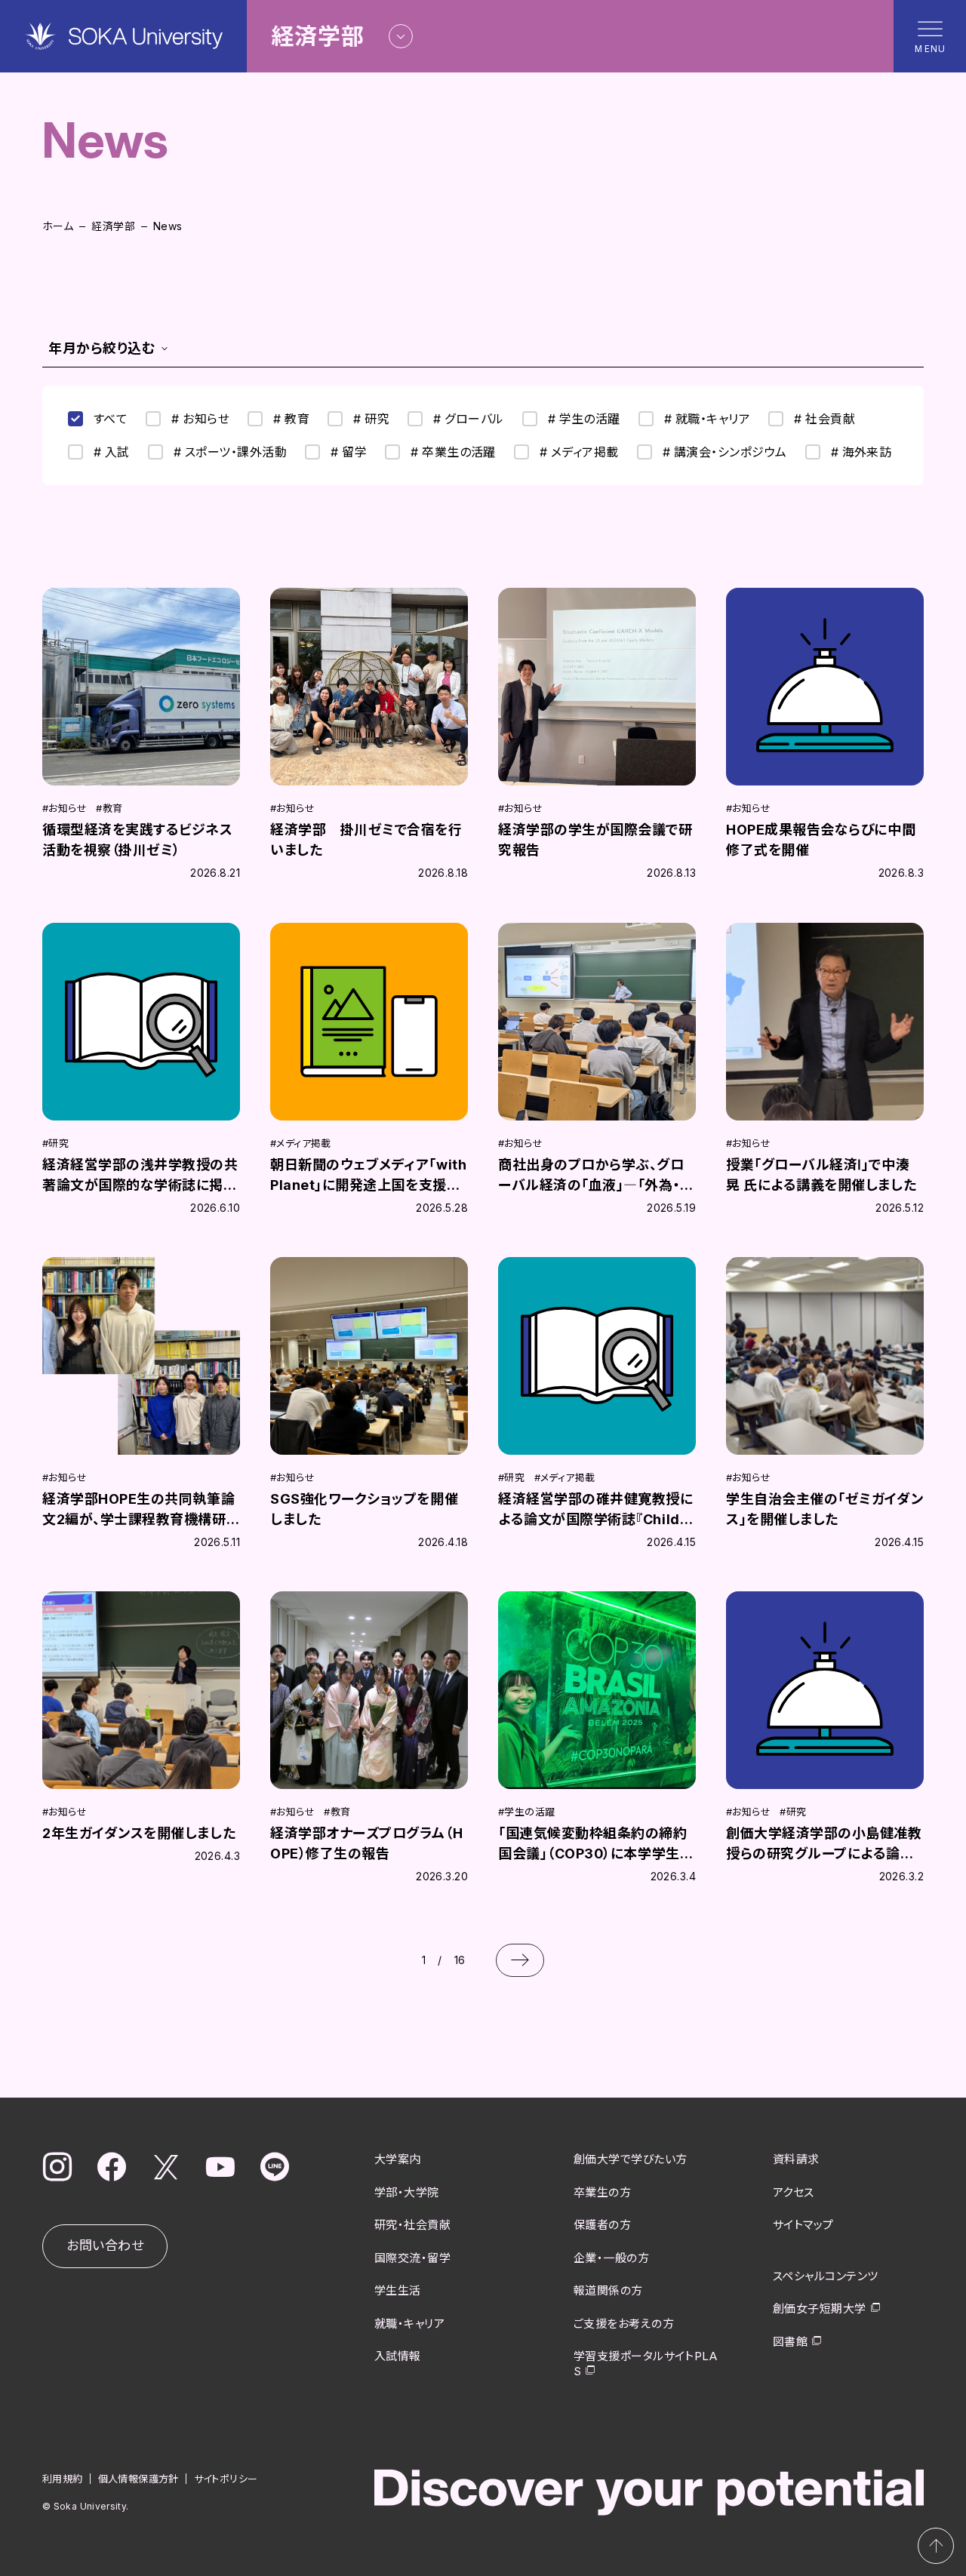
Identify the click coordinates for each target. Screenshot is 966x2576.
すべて (111, 419)
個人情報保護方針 (138, 2479)
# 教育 (291, 419)
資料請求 (796, 2159)
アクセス (794, 2192)
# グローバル (468, 419)
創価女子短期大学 (820, 2309)
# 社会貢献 (824, 419)
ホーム (58, 226)
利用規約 (63, 2479)
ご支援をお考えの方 (624, 2324)
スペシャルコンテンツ (826, 2276)
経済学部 (113, 226)
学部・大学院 (407, 2192)
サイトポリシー (226, 2479)
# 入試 (112, 452)
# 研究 (371, 419)
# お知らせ (200, 419)
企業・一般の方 (611, 2258)
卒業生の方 (602, 2192)
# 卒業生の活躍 (453, 452)
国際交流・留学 (412, 2258)
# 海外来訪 (861, 452)
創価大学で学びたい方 (631, 2159)
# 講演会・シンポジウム (725, 452)
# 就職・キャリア (707, 419)
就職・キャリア (409, 2324)
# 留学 (349, 452)
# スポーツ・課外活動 (230, 452)
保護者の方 (602, 2225)
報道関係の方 (608, 2290)
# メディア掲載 (579, 452)
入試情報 (398, 2356)
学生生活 (398, 2290)
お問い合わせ (105, 2246)
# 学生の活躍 (584, 419)
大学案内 (398, 2159)
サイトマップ (803, 2225)
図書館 (790, 2342)
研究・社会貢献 (412, 2225)
